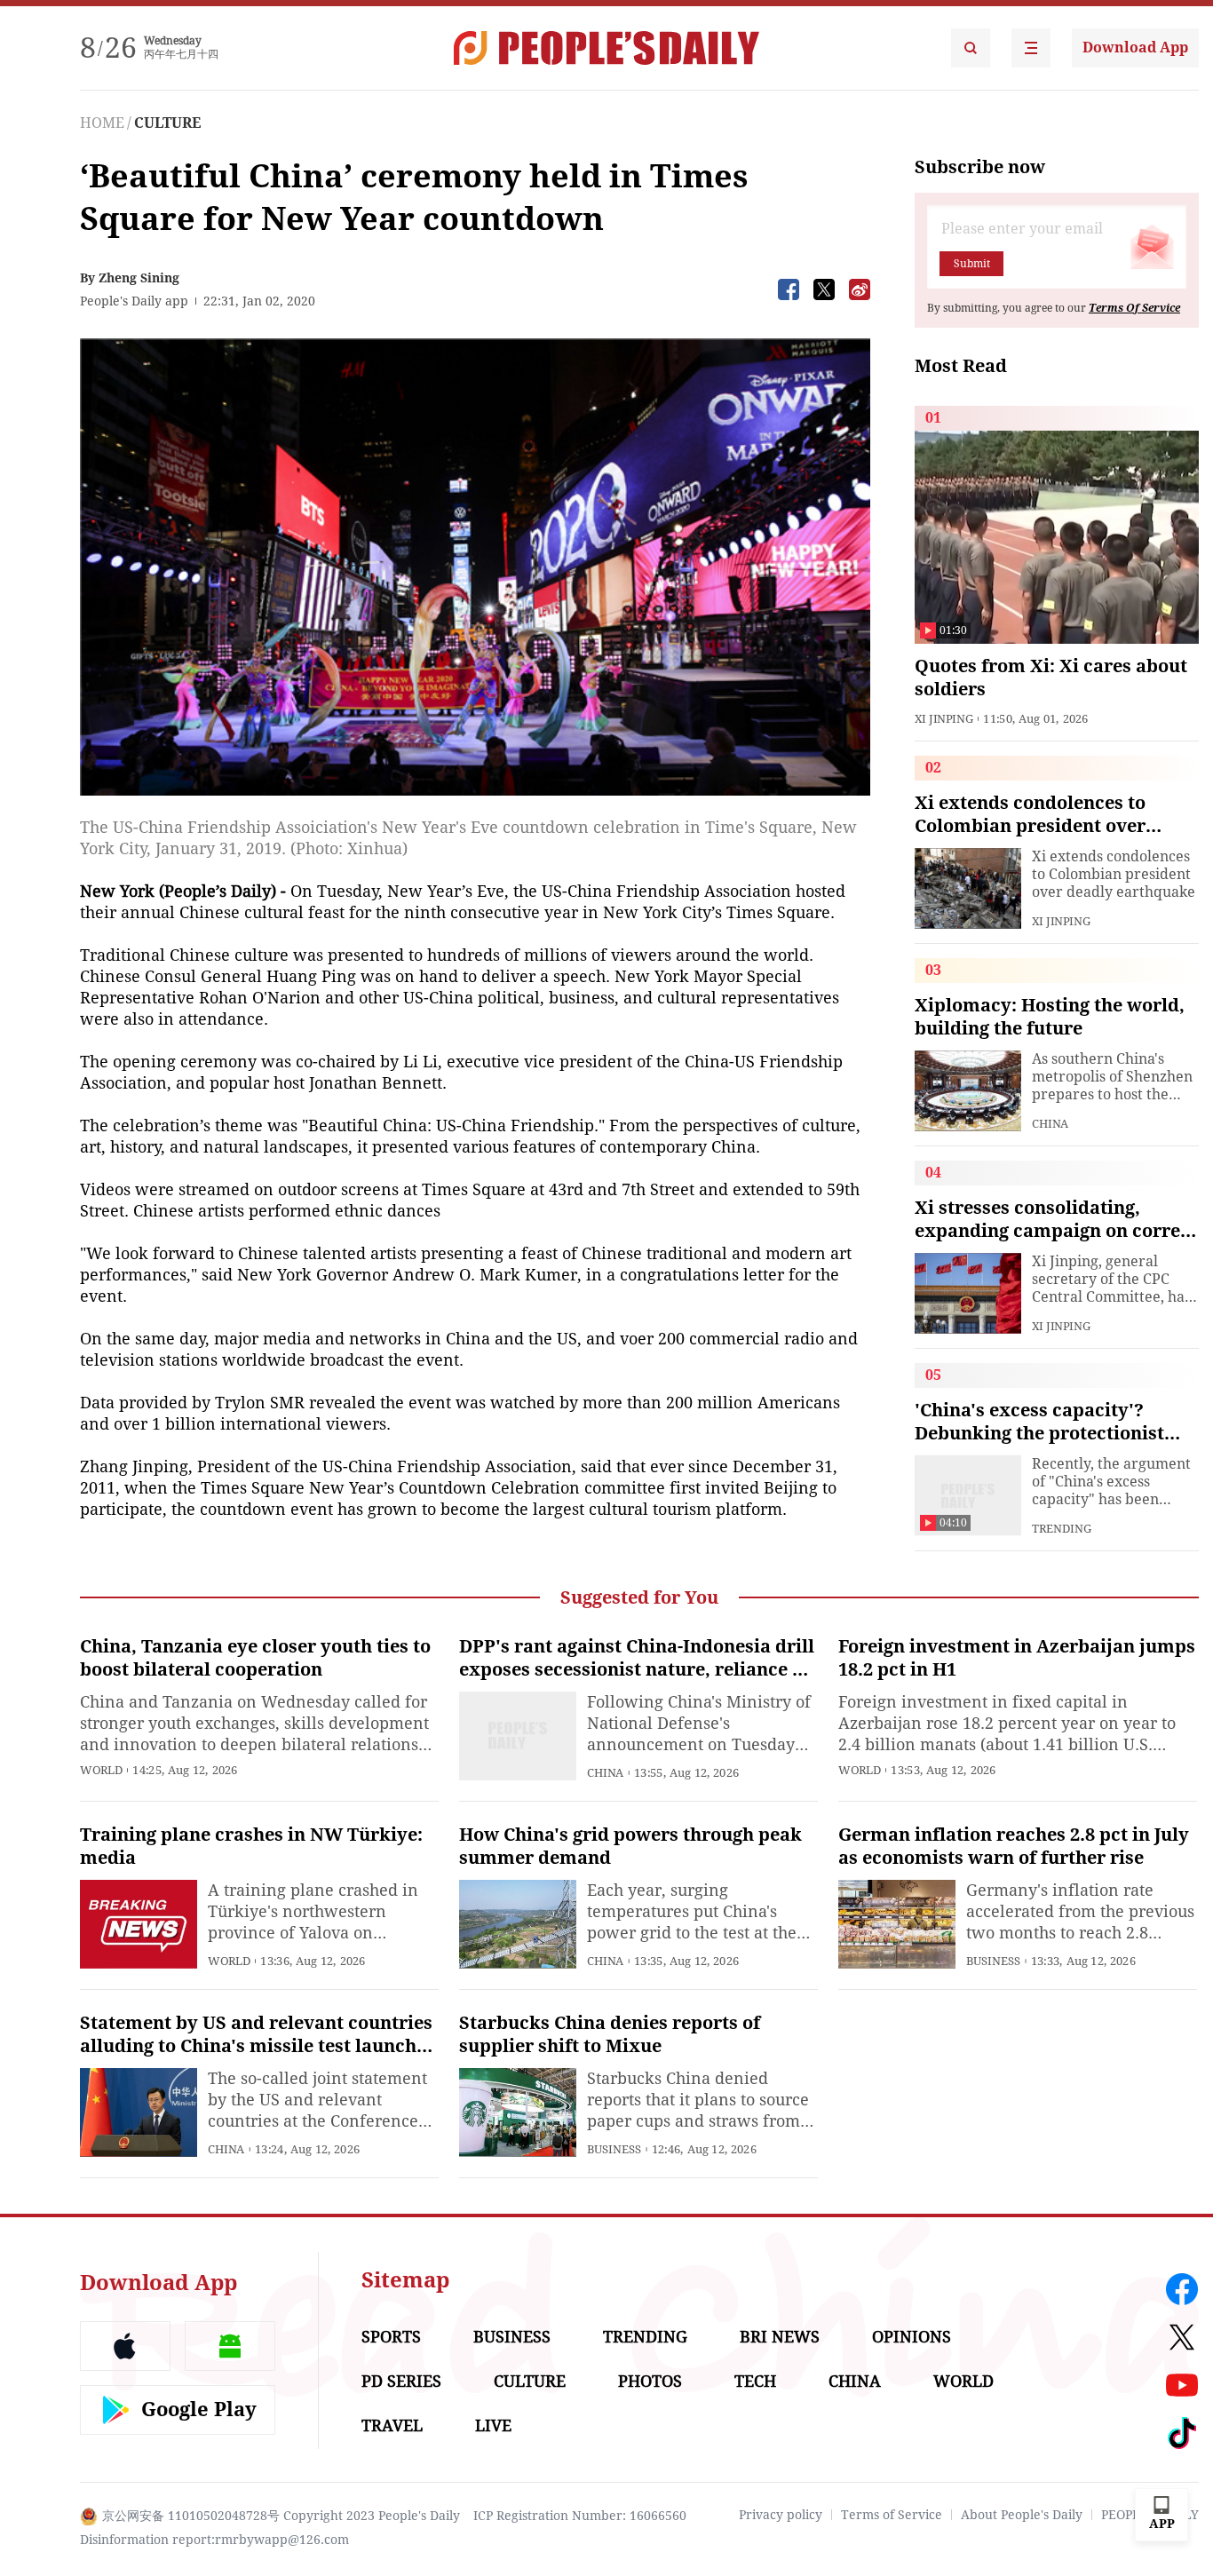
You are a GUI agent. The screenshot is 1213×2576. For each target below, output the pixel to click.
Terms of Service (892, 2515)
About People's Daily (1022, 2515)
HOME (102, 123)
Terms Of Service (1134, 308)
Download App (1135, 48)
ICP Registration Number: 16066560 (580, 2516)
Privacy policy (781, 2515)
